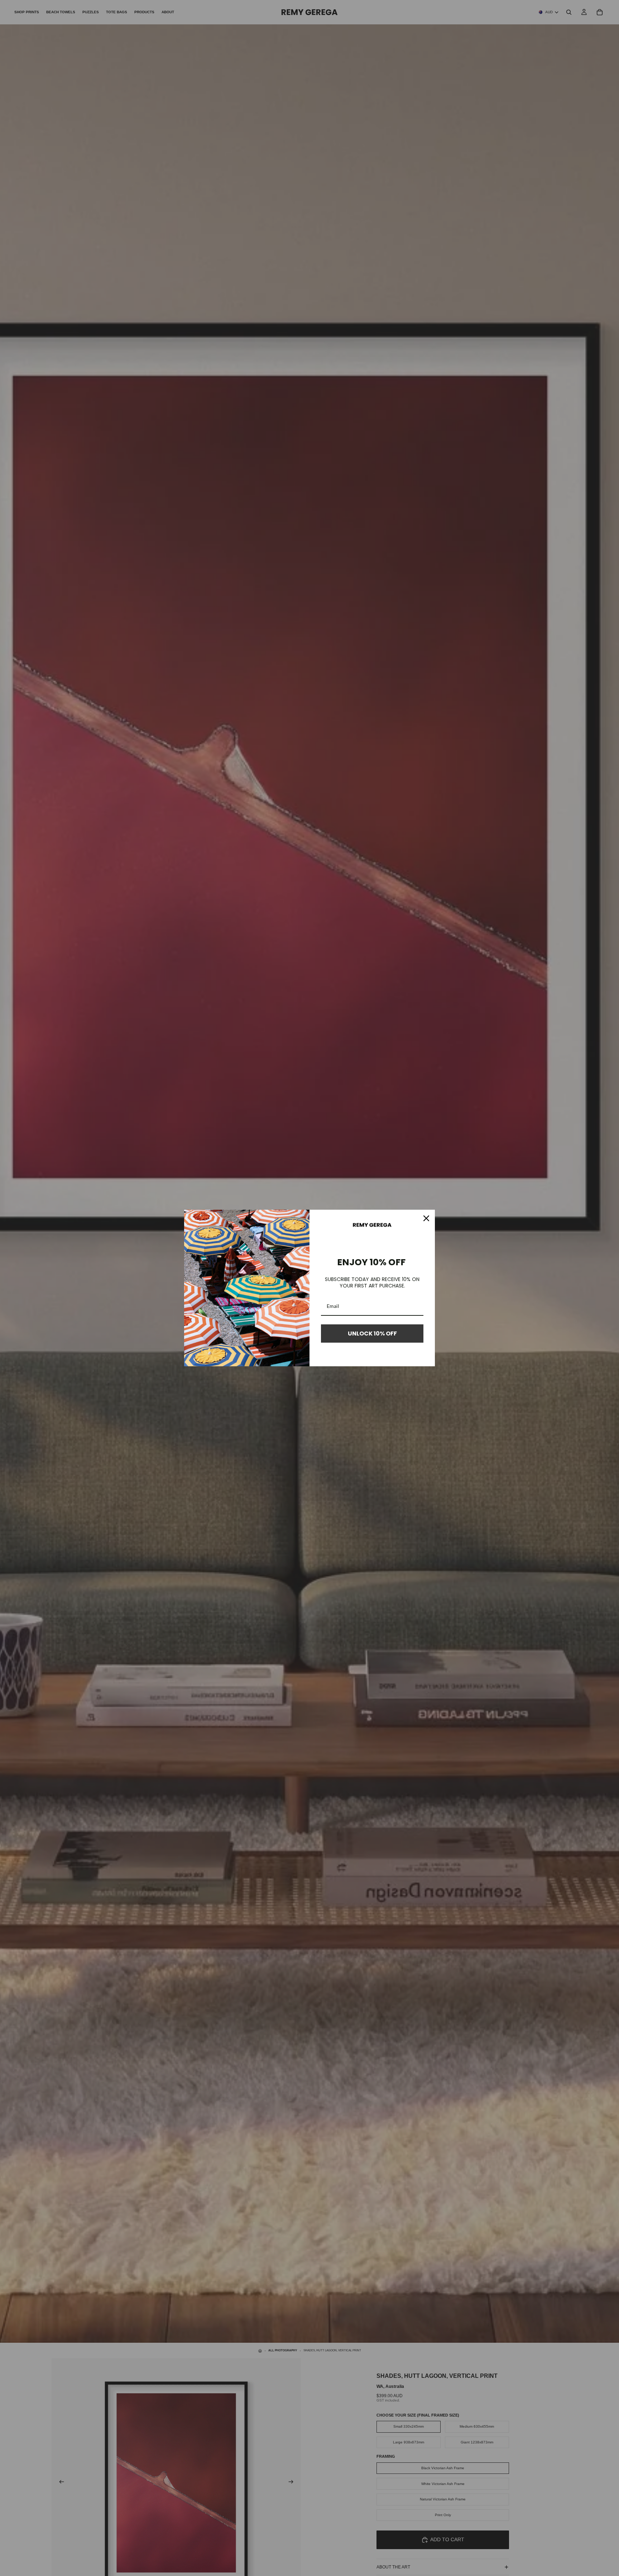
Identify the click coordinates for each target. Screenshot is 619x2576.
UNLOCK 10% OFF (372, 1334)
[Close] (426, 1218)
